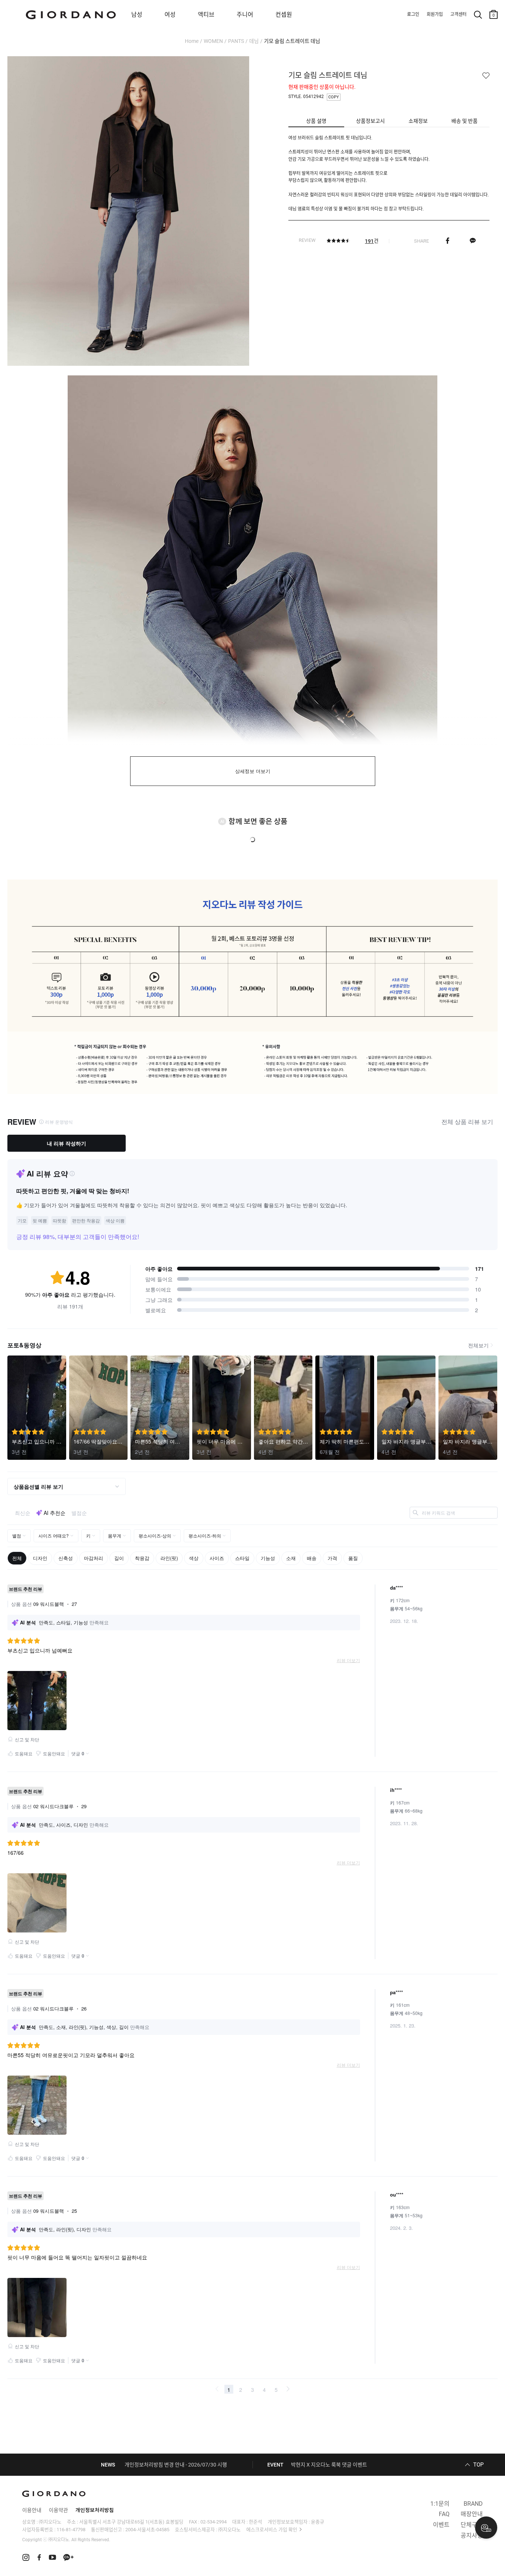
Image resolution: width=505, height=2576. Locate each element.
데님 (254, 41)
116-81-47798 (71, 2530)
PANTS (236, 41)
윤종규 (318, 2522)
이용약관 (58, 2510)
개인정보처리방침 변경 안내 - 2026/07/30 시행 (176, 2465)
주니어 (245, 15)
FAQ (444, 2514)
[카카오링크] (473, 241)
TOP (478, 2465)
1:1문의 (440, 2504)
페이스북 (448, 241)
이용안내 (32, 2510)
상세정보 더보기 (253, 771)
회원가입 (435, 14)
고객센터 (458, 14)
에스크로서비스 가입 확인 (272, 2530)
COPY (334, 97)
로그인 (413, 14)
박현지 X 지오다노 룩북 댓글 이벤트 (329, 2465)
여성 (170, 15)
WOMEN (213, 41)
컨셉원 (284, 15)
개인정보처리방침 (95, 2510)
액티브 (206, 15)
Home (192, 41)
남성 (137, 15)
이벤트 (441, 2525)
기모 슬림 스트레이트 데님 (292, 41)
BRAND (473, 2504)
